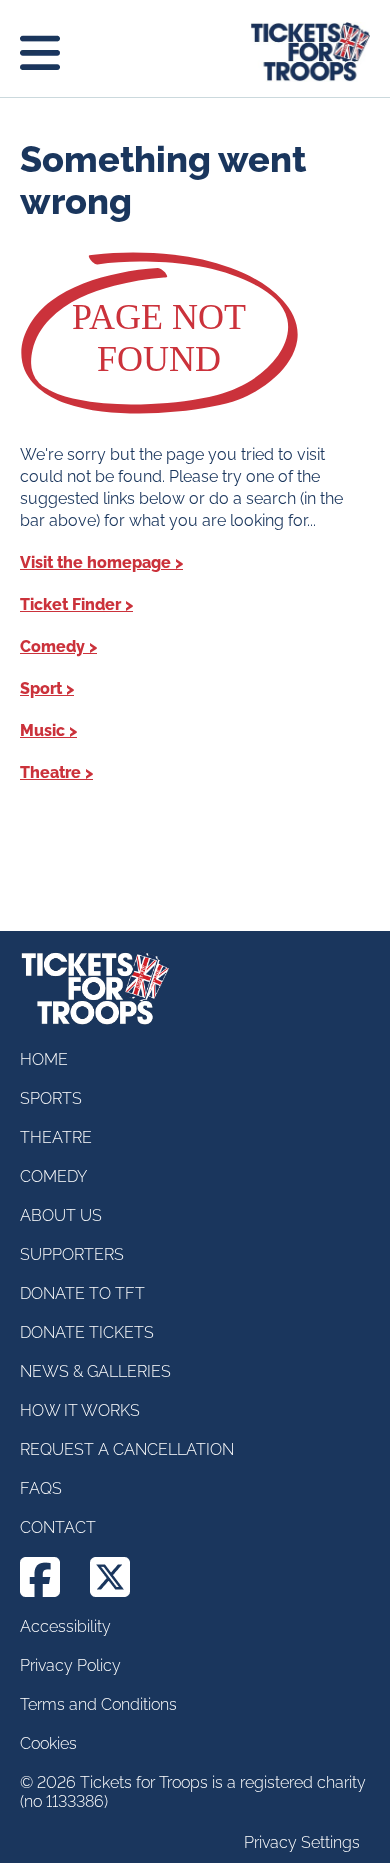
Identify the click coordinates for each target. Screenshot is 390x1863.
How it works (80, 1410)
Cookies (48, 1743)
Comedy (52, 646)
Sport (41, 688)
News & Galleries (95, 1371)
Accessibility (65, 1626)
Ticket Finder (70, 604)
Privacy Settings (302, 1842)
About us (61, 1215)
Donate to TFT (82, 1293)
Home (44, 1059)
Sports (51, 1098)
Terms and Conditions (98, 1704)
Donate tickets (87, 1332)
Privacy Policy (70, 1665)
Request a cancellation (127, 1449)
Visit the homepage (95, 562)
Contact (58, 1527)
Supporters (72, 1254)
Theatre (50, 772)
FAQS (41, 1488)
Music (42, 730)
